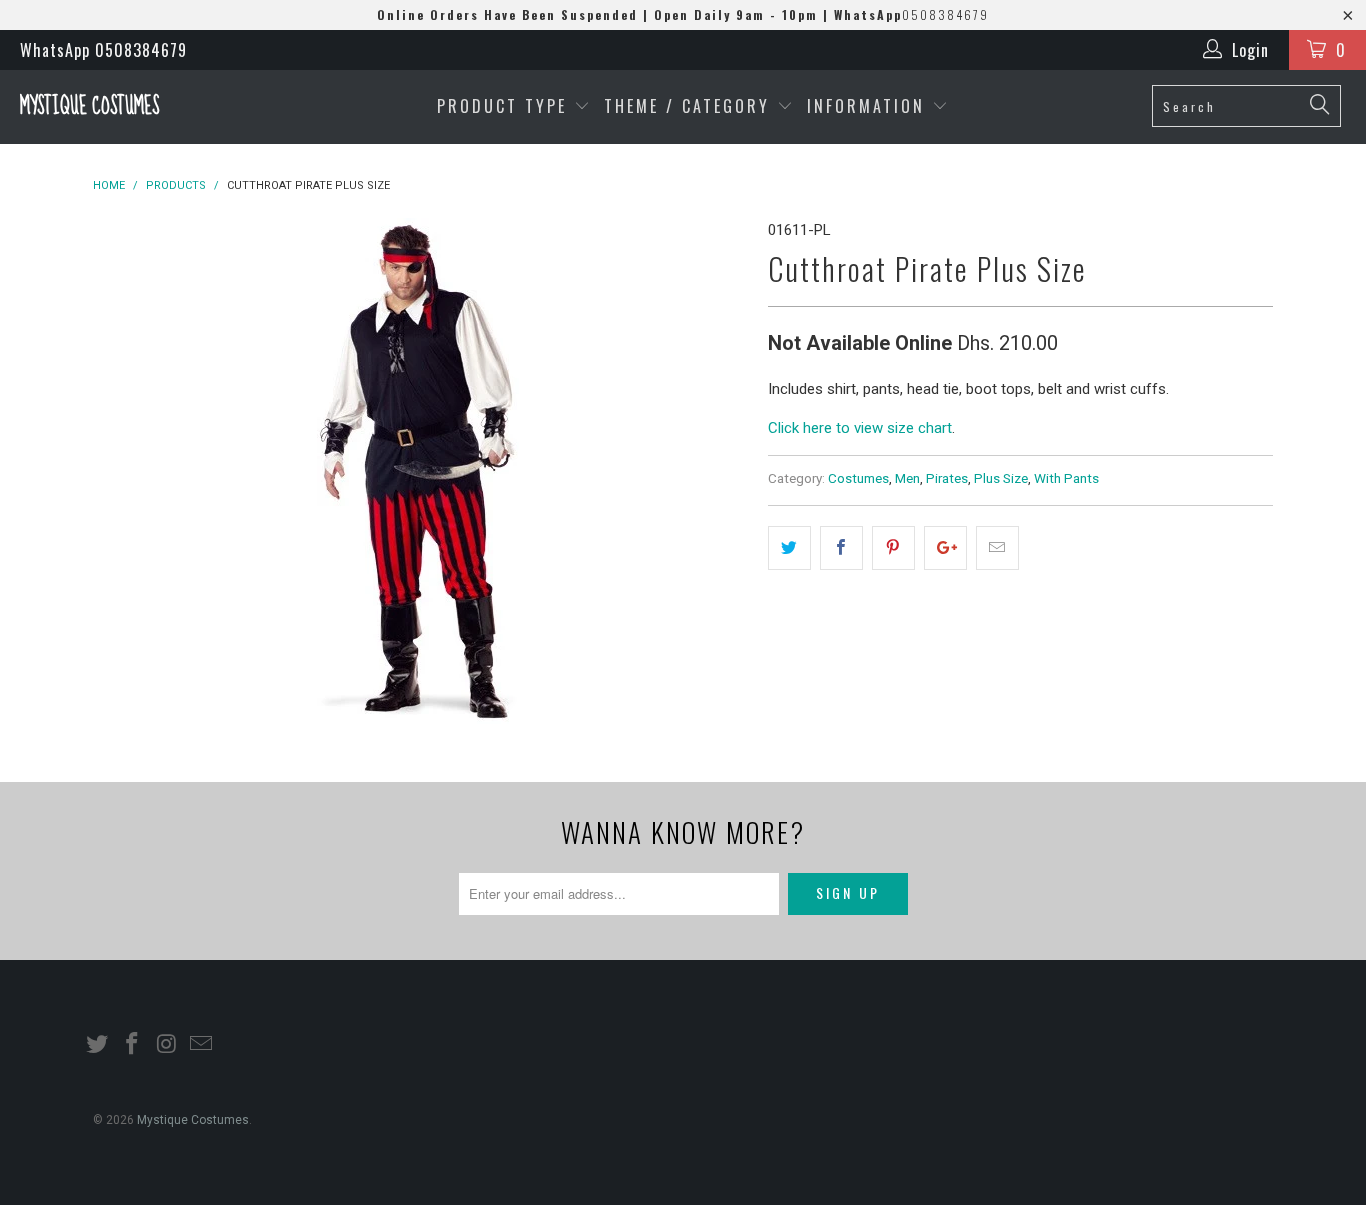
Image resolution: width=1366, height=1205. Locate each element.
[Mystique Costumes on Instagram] (167, 1045)
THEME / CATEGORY (687, 106)
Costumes (858, 478)
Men (907, 478)
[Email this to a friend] (997, 548)
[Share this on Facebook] (841, 548)
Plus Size (1001, 478)
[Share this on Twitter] (789, 548)
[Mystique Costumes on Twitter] (98, 1045)
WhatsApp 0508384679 (103, 50)
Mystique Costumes (89, 106)
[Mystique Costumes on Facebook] (133, 1045)
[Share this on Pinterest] (893, 548)
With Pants (1066, 478)
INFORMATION (869, 106)
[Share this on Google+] (945, 548)
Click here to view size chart (860, 428)
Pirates (947, 478)
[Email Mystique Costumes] (202, 1045)
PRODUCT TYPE (505, 106)
